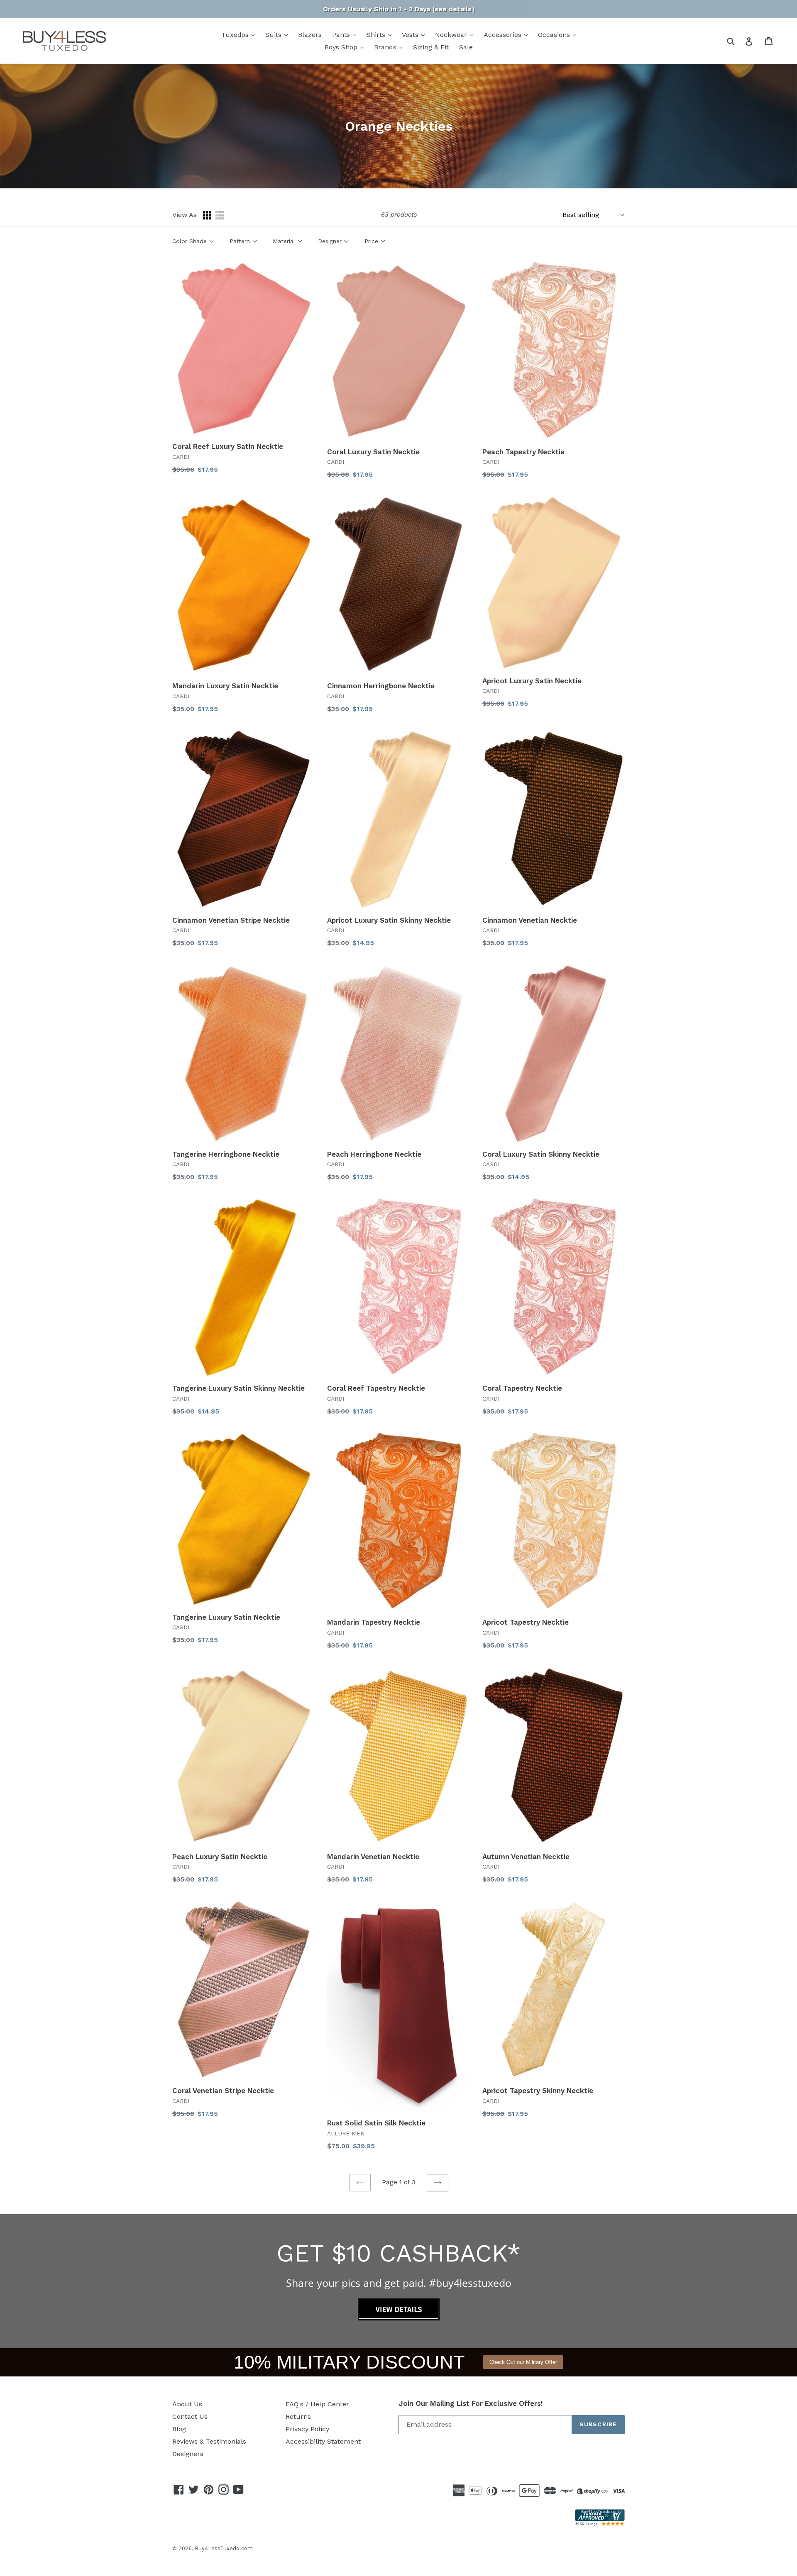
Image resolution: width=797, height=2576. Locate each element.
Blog (179, 2429)
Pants (342, 35)
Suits (274, 35)
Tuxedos (236, 35)
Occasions (555, 35)
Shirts (377, 35)
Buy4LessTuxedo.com (224, 2548)
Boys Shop (342, 47)
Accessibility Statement (323, 2441)
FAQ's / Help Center (317, 2404)
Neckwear (452, 35)
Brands (386, 47)
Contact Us (190, 2416)
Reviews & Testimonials (209, 2441)
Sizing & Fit (431, 47)
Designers (188, 2454)
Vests (411, 35)
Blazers (310, 35)
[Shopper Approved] (600, 2524)
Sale (466, 47)
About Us (187, 2404)
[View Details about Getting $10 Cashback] (399, 2318)
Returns (298, 2416)
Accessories (504, 35)
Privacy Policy (307, 2429)
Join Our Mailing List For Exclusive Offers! (471, 2403)
